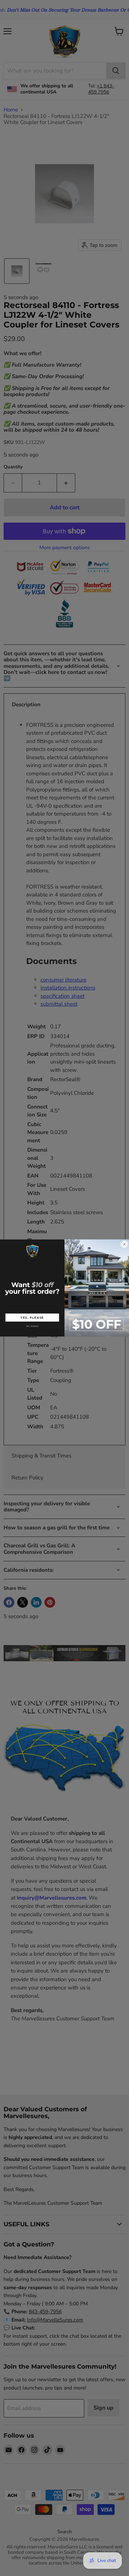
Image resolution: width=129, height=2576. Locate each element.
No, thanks (32, 1326)
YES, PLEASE (32, 1317)
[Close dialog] (124, 1244)
